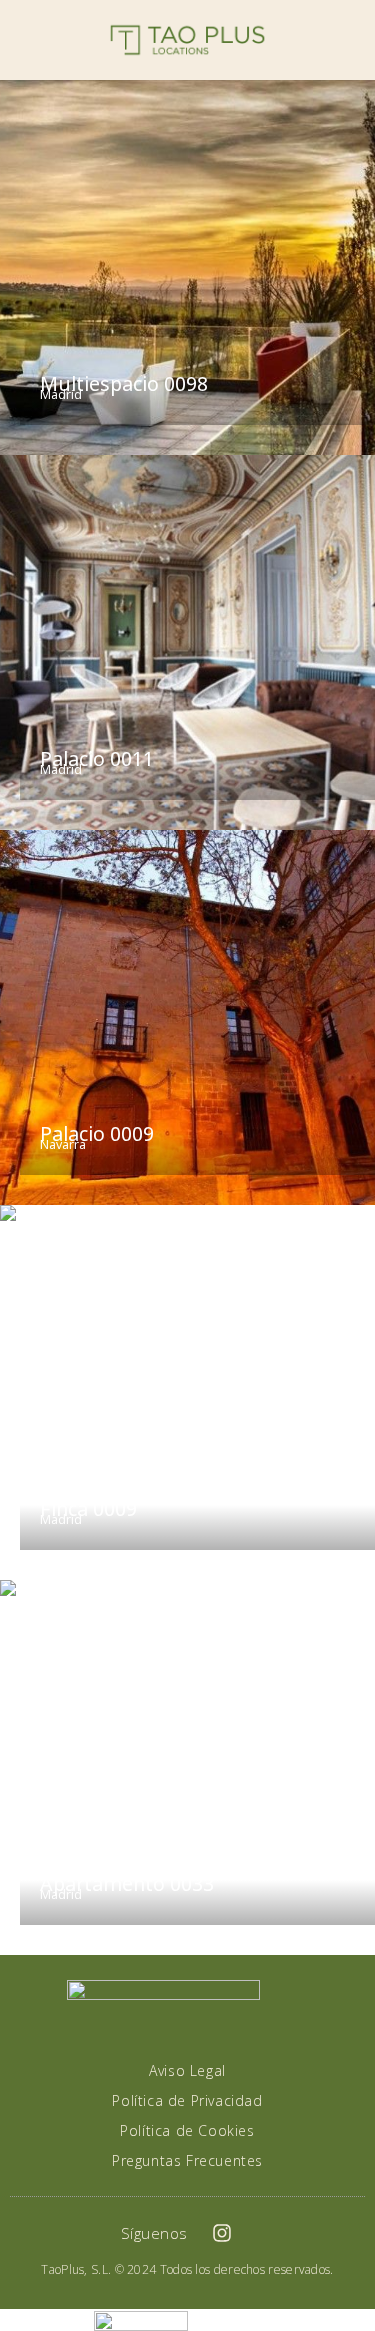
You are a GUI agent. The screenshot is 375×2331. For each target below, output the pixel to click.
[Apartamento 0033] (187, 1767)
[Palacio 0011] (187, 642)
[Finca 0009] (187, 1392)
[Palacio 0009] (187, 1017)
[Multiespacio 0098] (187, 267)
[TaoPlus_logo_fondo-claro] (187, 40)
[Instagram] (222, 2233)
